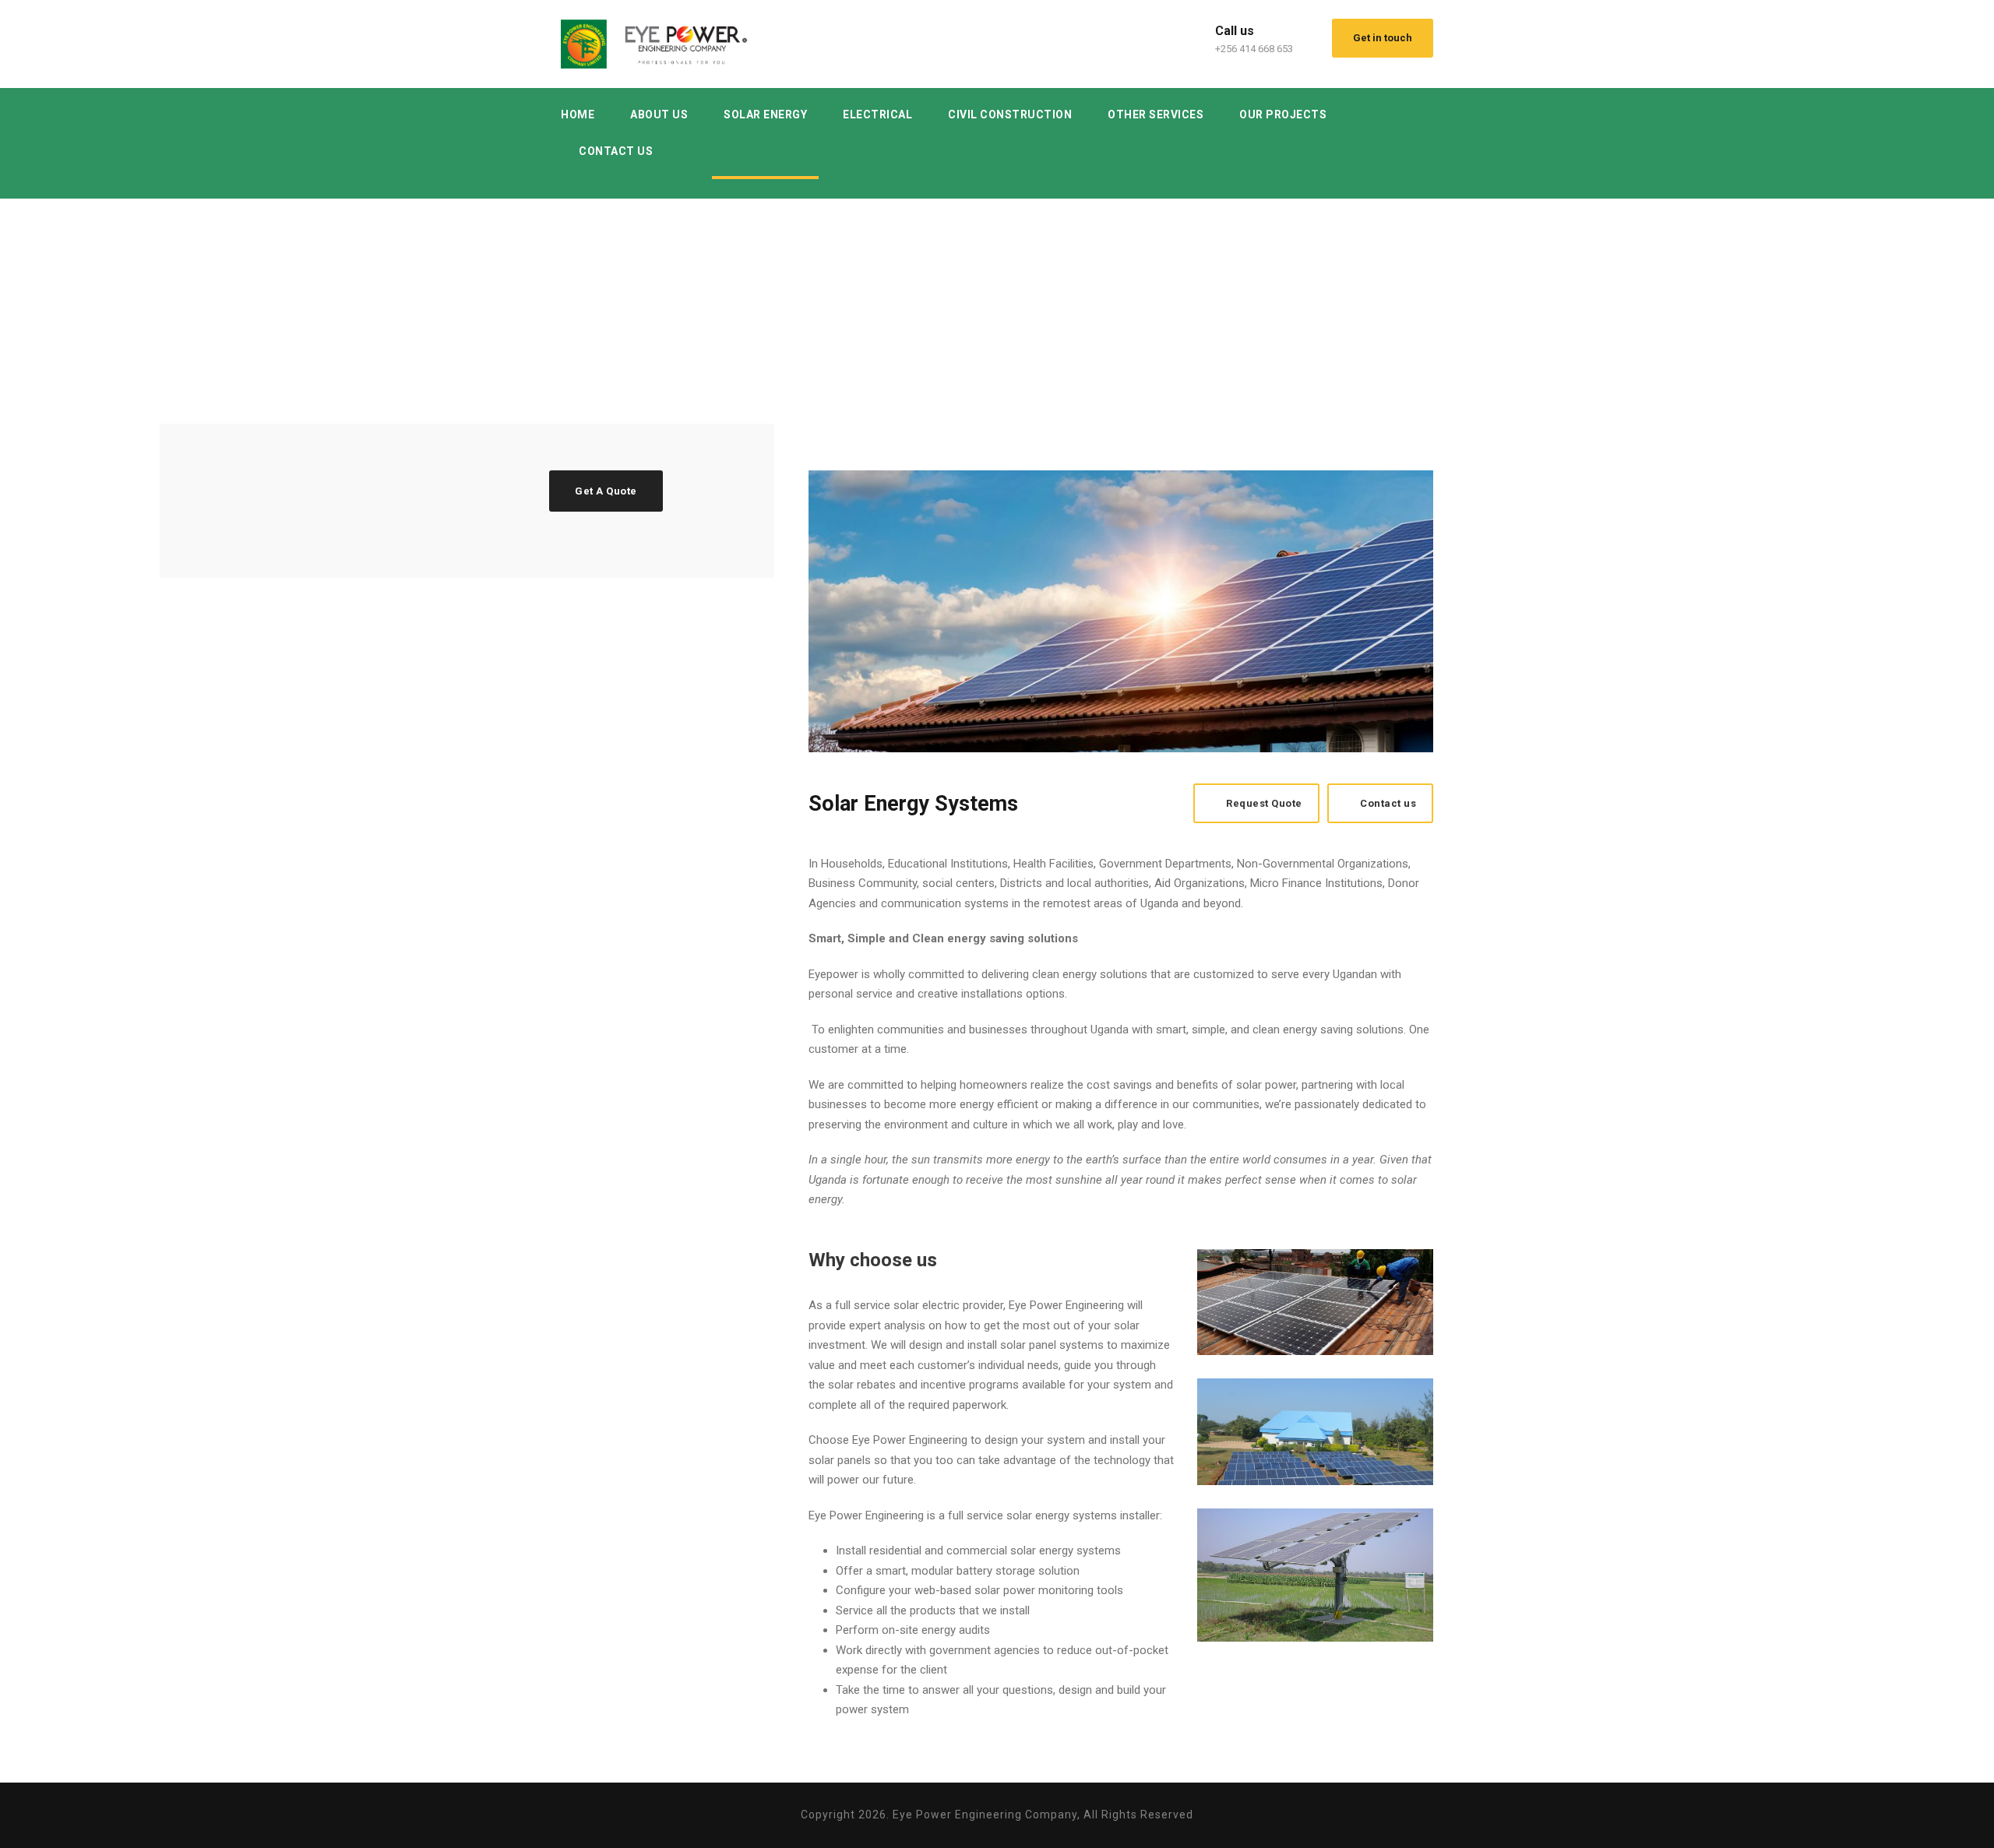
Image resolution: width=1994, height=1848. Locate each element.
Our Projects (1283, 114)
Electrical (877, 114)
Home (578, 114)
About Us (659, 114)
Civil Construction (1010, 114)
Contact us (616, 151)
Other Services (1156, 114)
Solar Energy (765, 114)
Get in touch (1383, 38)
